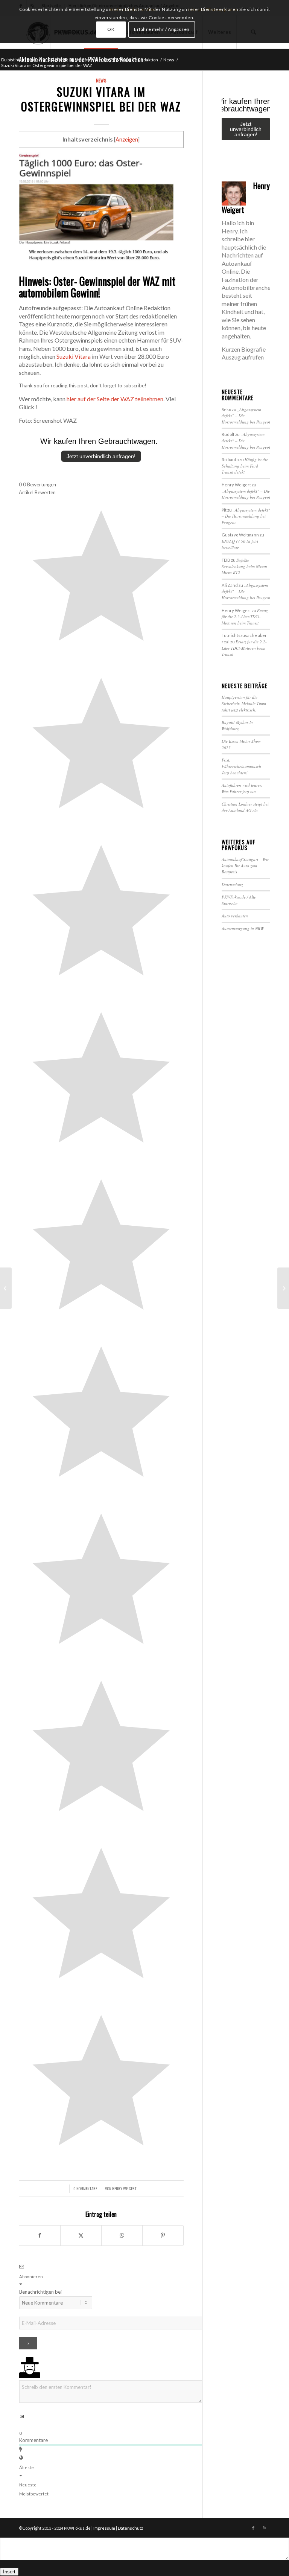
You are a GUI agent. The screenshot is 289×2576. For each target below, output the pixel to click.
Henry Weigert (124, 2188)
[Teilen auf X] (81, 2235)
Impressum (104, 2528)
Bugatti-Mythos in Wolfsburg (237, 725)
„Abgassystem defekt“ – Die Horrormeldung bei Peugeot (246, 494)
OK (111, 29)
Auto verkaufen (235, 916)
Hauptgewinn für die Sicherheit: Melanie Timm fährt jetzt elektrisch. (244, 703)
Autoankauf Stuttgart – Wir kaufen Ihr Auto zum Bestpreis (245, 865)
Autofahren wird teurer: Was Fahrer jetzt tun (242, 788)
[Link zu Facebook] (253, 2528)
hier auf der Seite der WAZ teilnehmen (115, 399)
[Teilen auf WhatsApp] (122, 2235)
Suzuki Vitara (74, 356)
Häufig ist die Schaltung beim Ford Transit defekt (245, 466)
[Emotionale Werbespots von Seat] (6, 1288)
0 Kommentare (85, 2188)
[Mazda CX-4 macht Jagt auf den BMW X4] (283, 1288)
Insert (9, 2572)
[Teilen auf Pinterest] (163, 2235)
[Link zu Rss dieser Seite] (265, 2528)
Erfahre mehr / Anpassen (162, 29)
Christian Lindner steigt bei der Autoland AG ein (245, 807)
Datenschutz (232, 884)
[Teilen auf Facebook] (40, 2235)
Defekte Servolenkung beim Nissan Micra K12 (244, 566)
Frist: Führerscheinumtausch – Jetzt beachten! (243, 766)
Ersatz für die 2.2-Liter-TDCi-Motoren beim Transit (245, 617)
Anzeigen (127, 139)
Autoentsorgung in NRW (243, 928)
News (101, 80)
